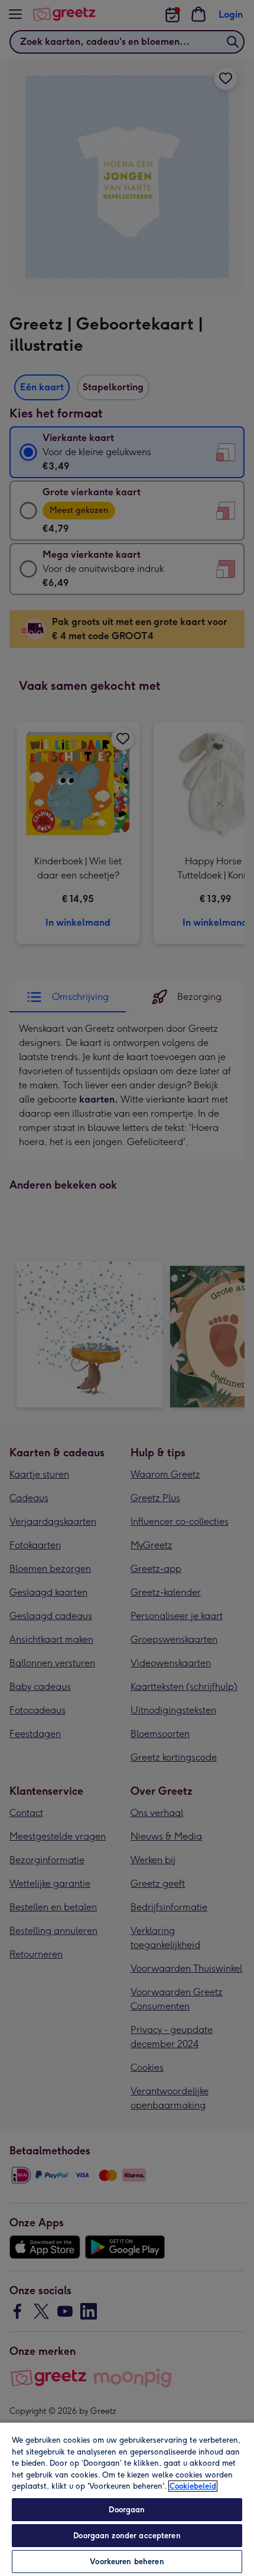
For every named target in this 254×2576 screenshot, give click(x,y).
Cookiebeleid (193, 2486)
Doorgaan (127, 2510)
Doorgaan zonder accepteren (127, 2536)
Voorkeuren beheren (127, 2562)
